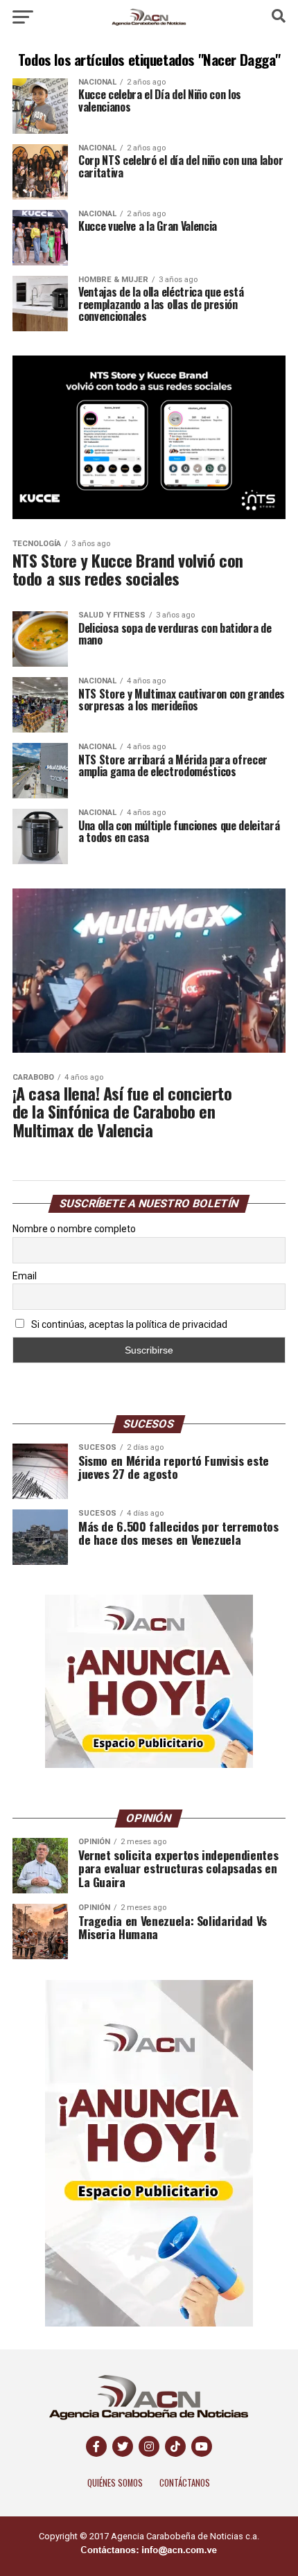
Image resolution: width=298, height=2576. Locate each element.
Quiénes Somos (115, 2483)
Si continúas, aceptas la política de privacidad (128, 1324)
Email (25, 1276)
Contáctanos (185, 2483)
